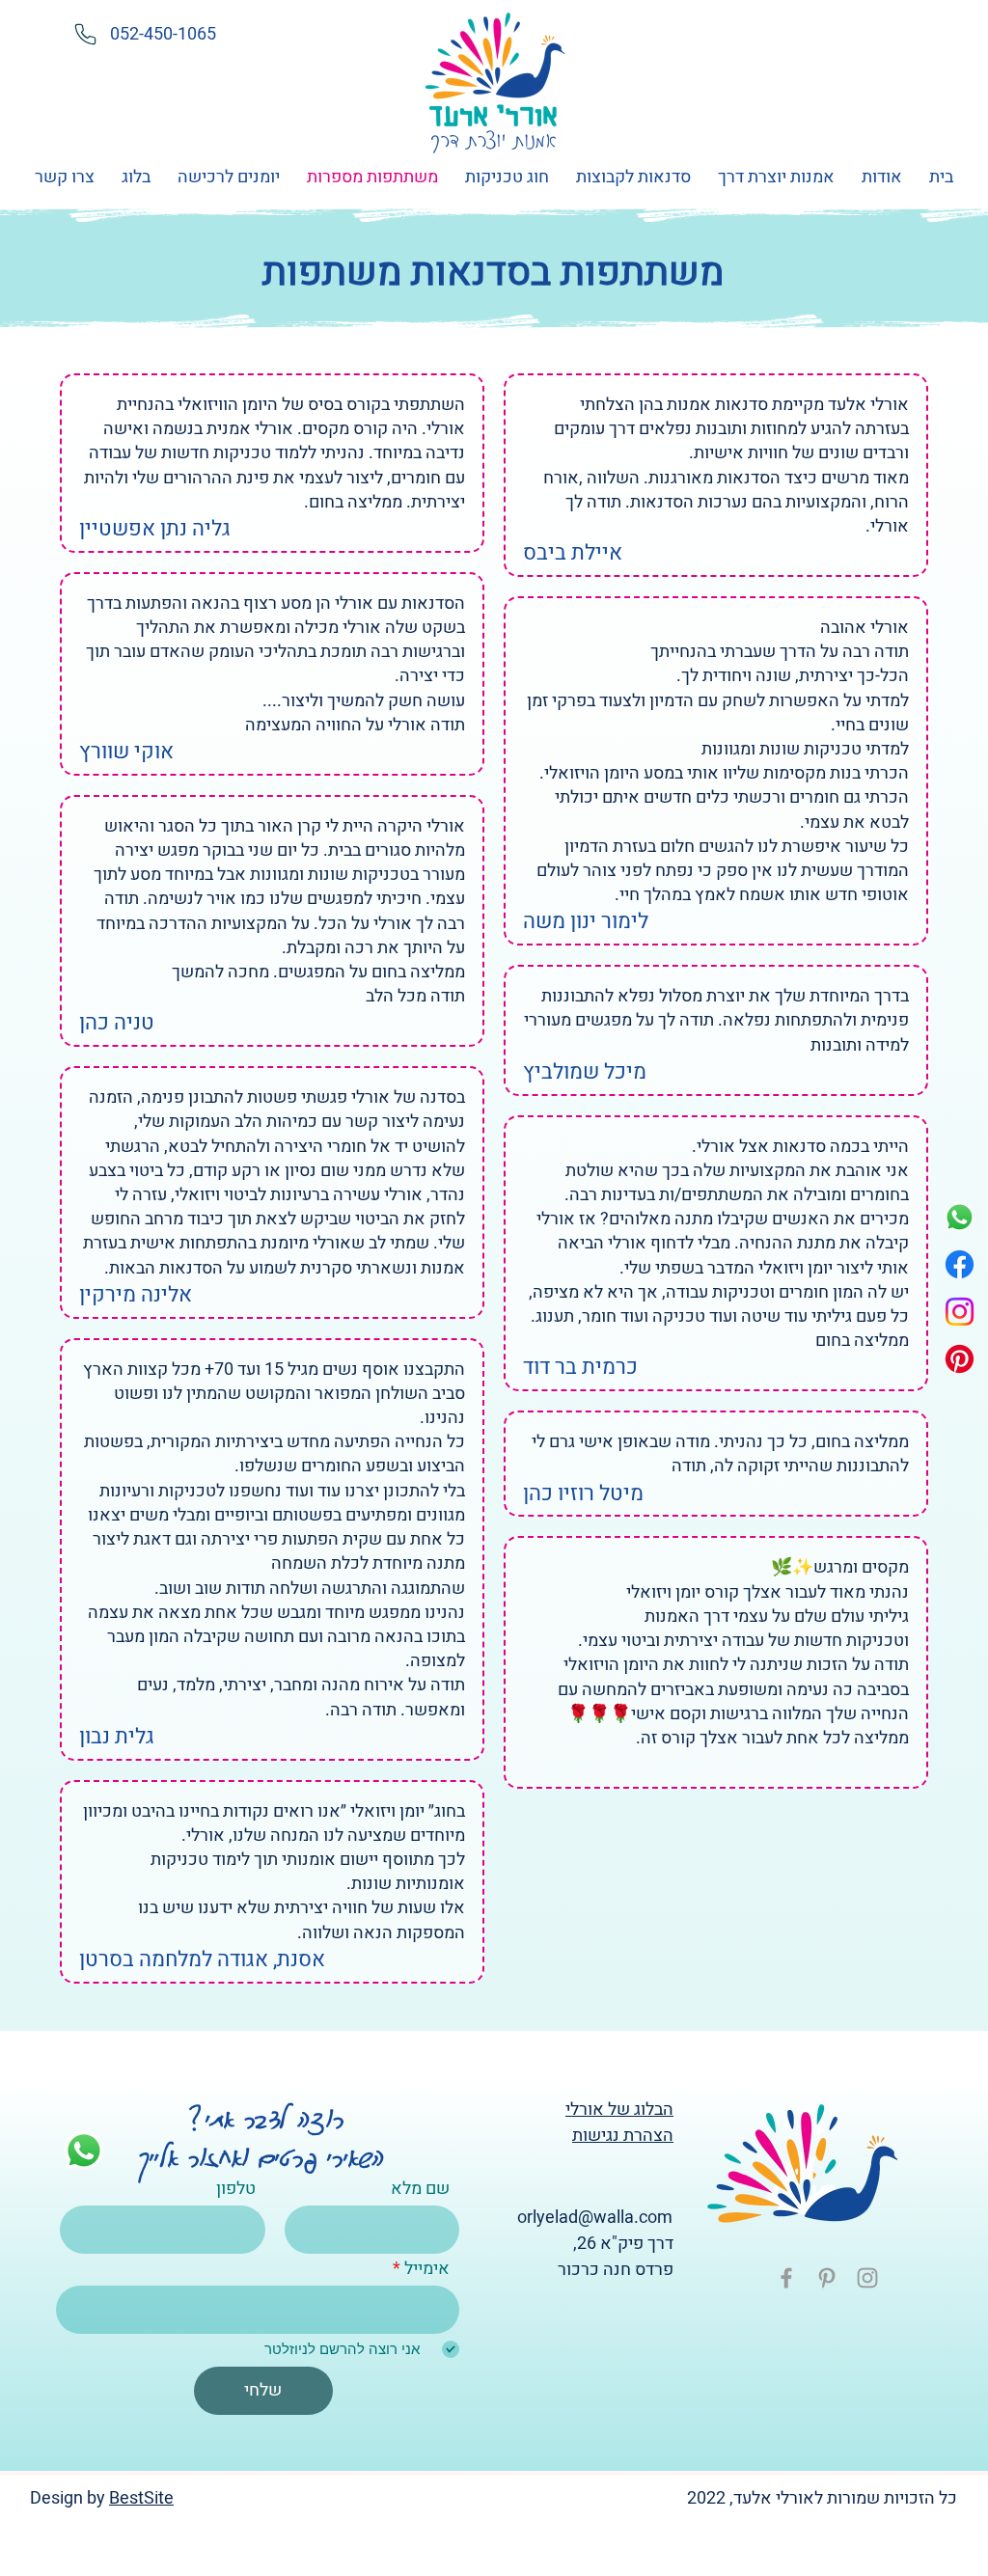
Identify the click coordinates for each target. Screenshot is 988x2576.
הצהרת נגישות (623, 2136)
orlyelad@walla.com (595, 2218)
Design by (69, 2498)
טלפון (236, 2189)
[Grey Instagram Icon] (867, 2278)
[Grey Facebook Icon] (786, 2278)
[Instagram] (960, 1312)
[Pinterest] (960, 1359)
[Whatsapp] (960, 1217)
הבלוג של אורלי (619, 2110)
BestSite (141, 2498)
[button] (776, 178)
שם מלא (420, 2189)
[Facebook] (960, 1264)
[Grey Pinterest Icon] (827, 2278)
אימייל (427, 2269)
